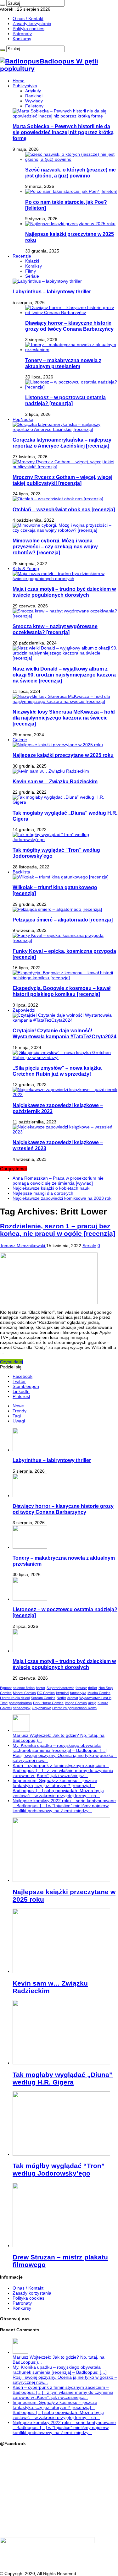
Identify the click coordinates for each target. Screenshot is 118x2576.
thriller (93, 1688)
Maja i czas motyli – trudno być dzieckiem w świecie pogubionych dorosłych (64, 592)
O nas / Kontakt (28, 19)
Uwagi (19, 1421)
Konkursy (22, 39)
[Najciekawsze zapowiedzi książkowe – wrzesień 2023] (65, 1132)
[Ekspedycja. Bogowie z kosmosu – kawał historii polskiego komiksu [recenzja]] (65, 978)
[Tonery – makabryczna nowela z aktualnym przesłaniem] (72, 350)
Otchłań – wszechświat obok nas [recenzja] (64, 509)
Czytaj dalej (11, 1362)
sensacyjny (22, 1708)
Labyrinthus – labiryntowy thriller (52, 291)
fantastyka (78, 1693)
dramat (73, 1698)
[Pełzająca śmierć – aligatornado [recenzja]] (57, 909)
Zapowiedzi (24, 1010)
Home (19, 81)
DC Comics (46, 1693)
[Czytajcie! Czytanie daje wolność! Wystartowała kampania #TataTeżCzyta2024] (65, 1020)
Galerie (20, 740)
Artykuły (33, 91)
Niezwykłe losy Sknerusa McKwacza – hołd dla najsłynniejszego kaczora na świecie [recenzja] (64, 718)
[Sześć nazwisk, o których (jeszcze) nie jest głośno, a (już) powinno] (72, 159)
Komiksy (34, 266)
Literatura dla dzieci (15, 1698)
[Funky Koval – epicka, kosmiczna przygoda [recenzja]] (65, 940)
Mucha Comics (99, 1693)
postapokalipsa (20, 1703)
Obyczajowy (41, 1708)
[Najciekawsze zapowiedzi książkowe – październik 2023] (65, 1095)
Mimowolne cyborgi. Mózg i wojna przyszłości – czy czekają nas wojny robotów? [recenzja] (55, 546)
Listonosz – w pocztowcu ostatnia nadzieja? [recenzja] (65, 400)
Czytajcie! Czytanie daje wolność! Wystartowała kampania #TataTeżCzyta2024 (65, 1033)
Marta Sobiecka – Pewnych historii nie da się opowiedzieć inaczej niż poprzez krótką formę (63, 132)
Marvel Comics (24, 1693)
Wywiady (34, 101)
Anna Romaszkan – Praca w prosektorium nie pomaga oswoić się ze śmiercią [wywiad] (58, 1181)
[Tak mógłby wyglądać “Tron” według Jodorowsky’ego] (65, 840)
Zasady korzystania (32, 24)
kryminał (62, 1693)
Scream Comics (43, 1698)
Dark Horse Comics (48, 1703)
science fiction (24, 1688)
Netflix (61, 1698)
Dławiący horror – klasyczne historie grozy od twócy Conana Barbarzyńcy (69, 326)
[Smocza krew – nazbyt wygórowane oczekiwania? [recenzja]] (65, 616)
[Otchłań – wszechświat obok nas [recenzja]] (58, 499)
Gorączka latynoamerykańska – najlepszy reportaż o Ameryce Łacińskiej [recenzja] (62, 443)
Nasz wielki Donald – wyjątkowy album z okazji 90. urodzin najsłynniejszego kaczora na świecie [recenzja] (64, 675)
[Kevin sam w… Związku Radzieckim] (51, 771)
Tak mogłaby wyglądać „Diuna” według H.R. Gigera (63, 2078)
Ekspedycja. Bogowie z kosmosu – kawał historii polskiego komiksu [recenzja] (62, 991)
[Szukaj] (3, 5)
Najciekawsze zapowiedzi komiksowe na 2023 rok (62, 1198)
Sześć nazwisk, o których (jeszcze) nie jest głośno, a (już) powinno (70, 173)
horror (41, 1688)
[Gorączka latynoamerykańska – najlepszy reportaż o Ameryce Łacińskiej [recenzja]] (65, 429)
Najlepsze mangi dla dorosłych (43, 1193)
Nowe (18, 1406)
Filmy (31, 271)
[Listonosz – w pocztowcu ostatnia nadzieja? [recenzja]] (72, 387)
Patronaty (22, 34)
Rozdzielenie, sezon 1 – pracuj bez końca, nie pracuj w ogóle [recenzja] (58, 1230)
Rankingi (34, 96)
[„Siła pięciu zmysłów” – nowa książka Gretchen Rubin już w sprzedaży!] (65, 1057)
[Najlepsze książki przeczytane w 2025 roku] (70, 224)
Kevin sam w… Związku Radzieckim (55, 781)
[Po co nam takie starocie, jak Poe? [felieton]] (71, 191)
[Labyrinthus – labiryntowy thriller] (47, 281)
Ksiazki (32, 261)
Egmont (6, 1688)
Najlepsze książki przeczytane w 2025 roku (63, 755)
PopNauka (23, 419)
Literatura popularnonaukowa (74, 1708)
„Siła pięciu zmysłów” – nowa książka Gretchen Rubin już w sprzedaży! (57, 1071)
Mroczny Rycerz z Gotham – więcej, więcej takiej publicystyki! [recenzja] (62, 480)
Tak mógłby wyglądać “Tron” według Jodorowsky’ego (59, 2169)
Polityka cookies (28, 29)
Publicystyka (25, 86)
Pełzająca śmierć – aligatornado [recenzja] (63, 920)
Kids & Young (26, 568)
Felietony (34, 106)
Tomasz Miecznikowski (23, 1246)
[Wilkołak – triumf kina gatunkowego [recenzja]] (61, 877)
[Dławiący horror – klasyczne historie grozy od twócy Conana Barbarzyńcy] (72, 312)
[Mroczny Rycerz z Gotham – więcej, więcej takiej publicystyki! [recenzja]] (65, 467)
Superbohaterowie (60, 1688)
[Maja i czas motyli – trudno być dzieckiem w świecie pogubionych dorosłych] (65, 579)
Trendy (20, 1411)
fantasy (81, 1688)
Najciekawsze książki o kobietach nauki (51, 1188)
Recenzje (22, 256)
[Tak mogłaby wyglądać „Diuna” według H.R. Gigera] (65, 802)
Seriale (32, 276)
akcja (92, 1703)
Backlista (21, 872)
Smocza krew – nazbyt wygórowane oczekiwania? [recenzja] (55, 629)
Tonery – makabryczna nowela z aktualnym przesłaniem (63, 363)
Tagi (17, 1416)
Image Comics (76, 1703)
